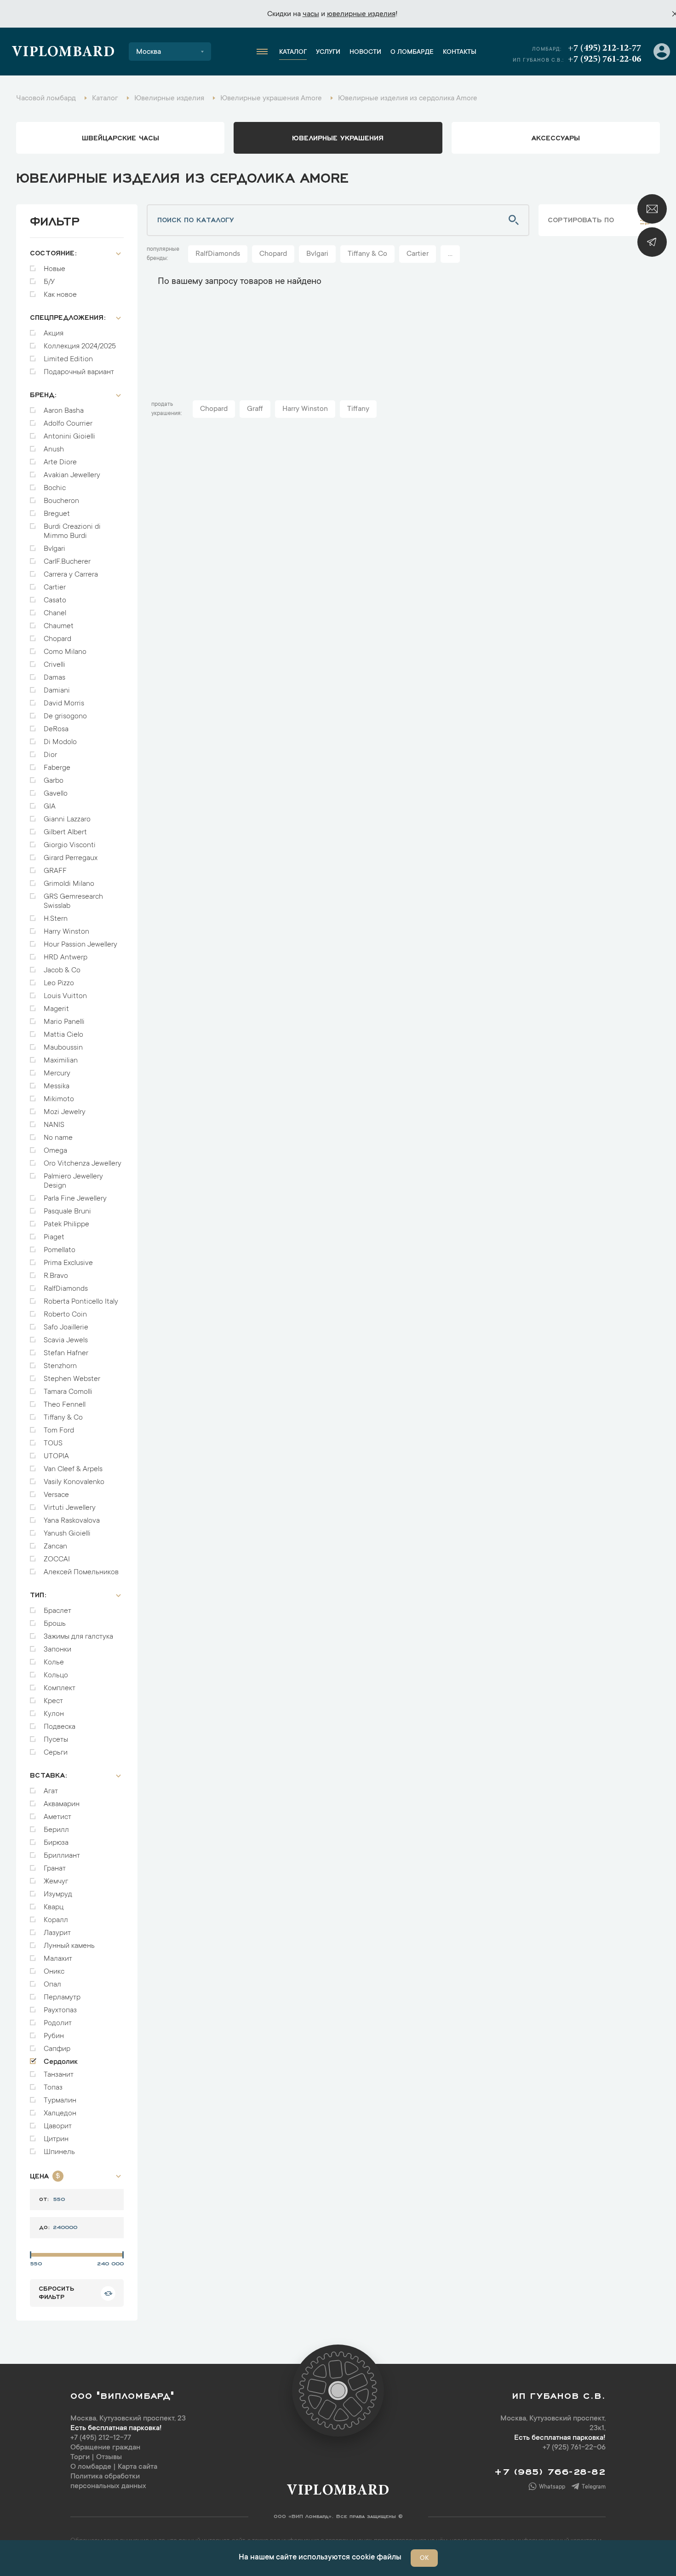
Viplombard (63, 53)
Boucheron (61, 501)
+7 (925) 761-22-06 (604, 59)
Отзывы (109, 2457)
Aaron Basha (64, 411)
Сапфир (57, 2049)
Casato (55, 601)
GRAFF (55, 871)
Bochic (55, 488)
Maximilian (61, 1061)
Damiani (57, 691)
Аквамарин (62, 1804)
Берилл (56, 1830)
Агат (51, 1791)
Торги (80, 2457)
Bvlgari (54, 549)
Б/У (49, 282)
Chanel (55, 613)
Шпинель (59, 2152)
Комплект (60, 1688)
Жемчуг (56, 1882)
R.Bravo (56, 1276)
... (450, 254)
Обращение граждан (105, 2448)
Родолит (58, 2023)
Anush (54, 450)
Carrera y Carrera (71, 575)
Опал (52, 1985)
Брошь (55, 1624)
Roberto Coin (65, 1315)
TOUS (53, 1444)
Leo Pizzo (59, 983)
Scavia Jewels (66, 1340)
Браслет (57, 1611)
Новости (365, 52)
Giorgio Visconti (70, 845)
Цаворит (58, 2126)
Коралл (56, 1920)
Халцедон (60, 2114)
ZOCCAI (57, 1559)
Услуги (328, 52)
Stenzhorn (60, 1366)
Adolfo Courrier (68, 424)
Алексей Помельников (81, 1572)
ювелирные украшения (338, 137)
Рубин (54, 2036)
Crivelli (54, 665)
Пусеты (56, 1740)
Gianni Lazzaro (67, 820)
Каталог (293, 52)
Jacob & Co (62, 970)
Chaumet (59, 626)
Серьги (56, 1753)
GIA (50, 807)
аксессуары (556, 137)
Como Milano (65, 652)
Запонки (57, 1650)
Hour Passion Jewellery (80, 945)
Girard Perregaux (71, 858)
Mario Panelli (64, 1022)
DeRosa (56, 729)
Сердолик (61, 2062)
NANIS (54, 1125)
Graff (255, 409)
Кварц (54, 1907)
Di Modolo (60, 742)
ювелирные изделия (361, 14)
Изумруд (58, 1894)
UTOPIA (56, 1456)
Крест (53, 1701)
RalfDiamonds (66, 1289)
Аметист (57, 1817)
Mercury (57, 1074)
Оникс (54, 1972)
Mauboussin (63, 1048)
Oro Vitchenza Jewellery (83, 1164)
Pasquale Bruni (67, 1212)
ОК (424, 2559)
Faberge (57, 768)
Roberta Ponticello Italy (81, 1302)
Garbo (54, 781)
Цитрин (56, 2139)
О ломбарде (412, 52)
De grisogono (65, 716)
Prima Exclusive (68, 1263)
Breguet (57, 514)
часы (311, 14)
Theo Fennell (65, 1405)
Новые (54, 269)
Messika (57, 1086)
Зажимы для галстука (78, 1637)
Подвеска (60, 1727)
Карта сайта (137, 2467)
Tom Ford (59, 1431)
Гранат (55, 1869)
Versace (56, 1495)
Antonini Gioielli (69, 437)
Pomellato (60, 1250)
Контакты (460, 52)
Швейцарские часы (120, 137)
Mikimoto (59, 1099)
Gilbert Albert (65, 832)
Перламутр (62, 1998)
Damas (54, 678)
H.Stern (56, 919)
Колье (54, 1663)
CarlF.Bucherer (67, 562)
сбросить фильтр (56, 2292)
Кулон (54, 1714)
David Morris (64, 704)
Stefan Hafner (66, 1353)
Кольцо (56, 1675)
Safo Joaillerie (66, 1328)
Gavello (56, 794)
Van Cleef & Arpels (73, 1469)
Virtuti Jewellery (70, 1508)
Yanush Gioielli (67, 1534)
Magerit (56, 1009)
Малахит (58, 1959)
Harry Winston (66, 932)
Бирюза (56, 1843)
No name (58, 1138)
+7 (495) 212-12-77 (604, 48)
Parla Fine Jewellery (75, 1199)
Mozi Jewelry (65, 1112)
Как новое (60, 295)
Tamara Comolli (68, 1392)
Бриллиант (62, 1856)
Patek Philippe (66, 1224)
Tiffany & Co (63, 1418)
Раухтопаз (60, 2010)
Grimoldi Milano (69, 884)
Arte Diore (60, 462)
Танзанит (59, 2075)
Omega (55, 1151)
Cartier (55, 588)
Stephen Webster (72, 1379)
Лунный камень (69, 1946)
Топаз (53, 2088)
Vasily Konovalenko (74, 1482)
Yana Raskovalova (72, 1521)
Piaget (54, 1237)
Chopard (57, 639)
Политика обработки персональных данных (108, 2481)
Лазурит (57, 1933)
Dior (50, 755)
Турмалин (60, 2101)
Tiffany (358, 409)
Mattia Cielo (63, 1035)
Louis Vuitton (65, 996)
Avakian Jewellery (72, 475)
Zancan (55, 1547)
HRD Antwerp (66, 958)
